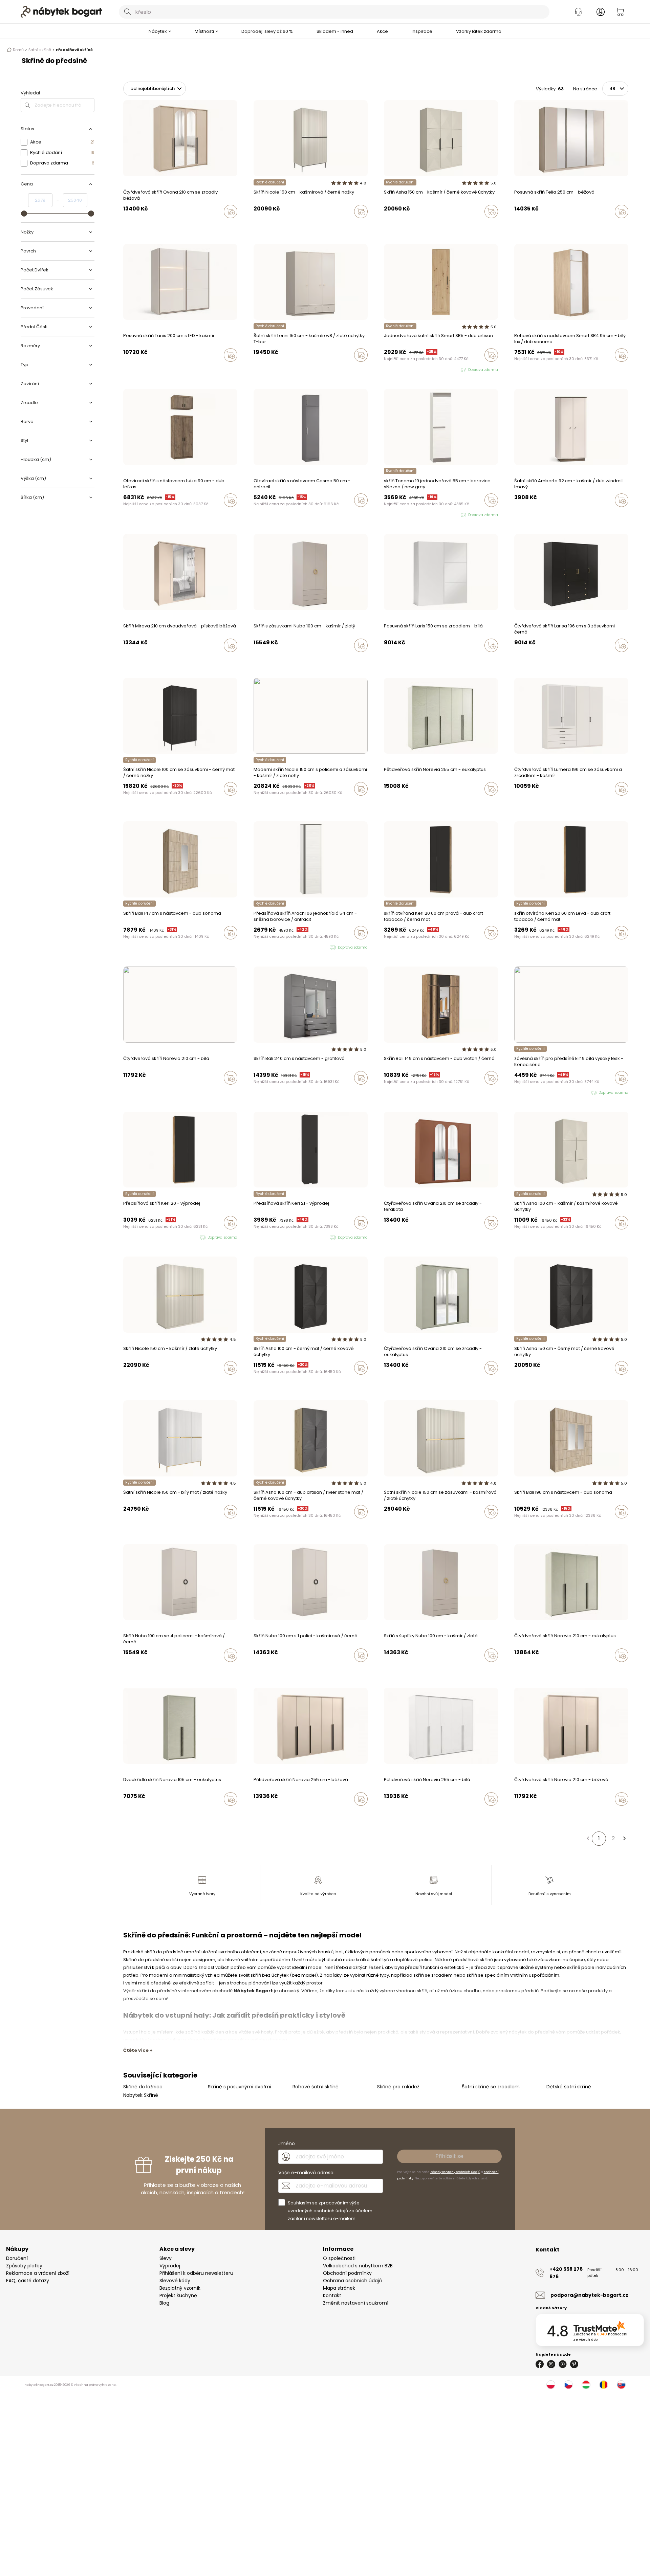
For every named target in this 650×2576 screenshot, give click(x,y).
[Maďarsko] (586, 2385)
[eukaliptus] (132, 226)
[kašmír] (256, 226)
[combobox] (334, 12)
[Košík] (620, 12)
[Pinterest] (574, 2364)
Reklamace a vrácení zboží (38, 2273)
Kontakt (332, 2295)
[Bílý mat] (281, 1382)
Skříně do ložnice (143, 2087)
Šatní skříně (40, 50)
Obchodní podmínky (347, 2273)
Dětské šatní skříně (569, 2087)
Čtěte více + (138, 2050)
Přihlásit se (449, 2156)
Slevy (166, 2258)
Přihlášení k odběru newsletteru (196, 2273)
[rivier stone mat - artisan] (405, 226)
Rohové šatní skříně (316, 2087)
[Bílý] (386, 660)
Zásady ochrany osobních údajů (455, 2172)
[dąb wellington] (262, 1092)
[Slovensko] (621, 2385)
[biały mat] (412, 226)
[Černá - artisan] (268, 1382)
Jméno (287, 2144)
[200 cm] (516, 226)
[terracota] (125, 226)
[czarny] (386, 226)
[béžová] (138, 226)
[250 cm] (523, 226)
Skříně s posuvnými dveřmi (240, 2087)
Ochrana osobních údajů (352, 2281)
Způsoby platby (24, 2266)
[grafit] (256, 1092)
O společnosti (339, 2258)
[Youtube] (563, 2364)
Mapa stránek (339, 2288)
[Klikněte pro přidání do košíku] (231, 212)
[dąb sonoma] (516, 1526)
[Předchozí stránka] (588, 1839)
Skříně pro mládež (398, 2087)
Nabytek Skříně (141, 2095)
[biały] (399, 803)
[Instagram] (551, 2364)
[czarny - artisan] (399, 226)
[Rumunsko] (604, 2385)
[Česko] (568, 2385)
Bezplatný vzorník (180, 2288)
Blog (164, 2303)
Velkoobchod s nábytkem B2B (358, 2266)
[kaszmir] (392, 226)
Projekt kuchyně (178, 2295)
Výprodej (170, 2266)
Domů (18, 50)
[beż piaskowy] (392, 803)
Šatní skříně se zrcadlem (491, 2087)
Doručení (17, 2258)
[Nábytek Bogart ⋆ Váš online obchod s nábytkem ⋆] (61, 12)
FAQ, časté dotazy (28, 2281)
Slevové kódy (175, 2281)
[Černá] (262, 226)
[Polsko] (551, 2385)
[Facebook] (540, 2364)
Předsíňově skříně (74, 50)
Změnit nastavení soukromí (356, 2303)
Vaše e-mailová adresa (306, 2173)
